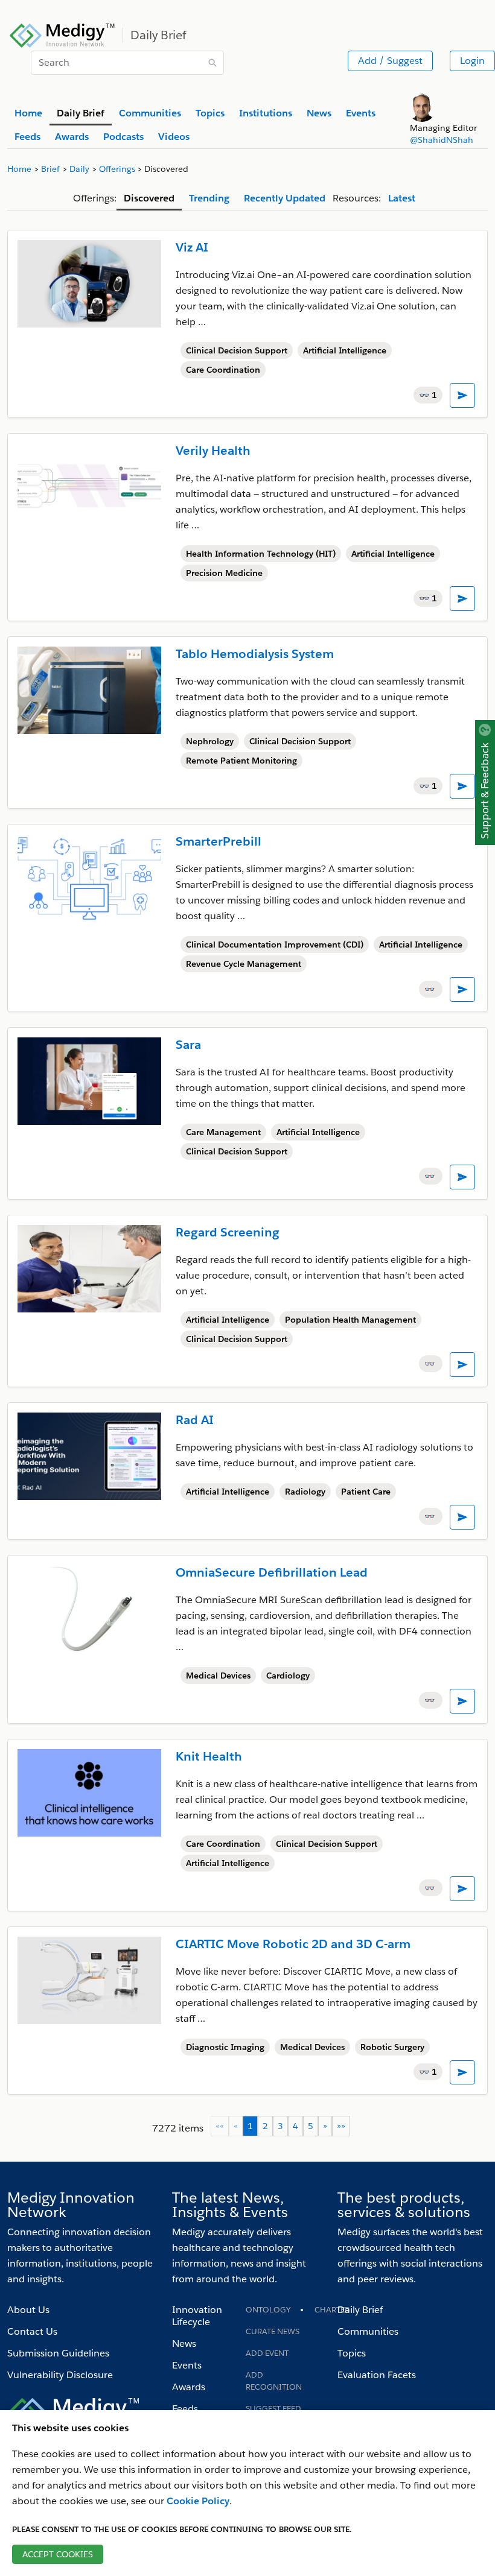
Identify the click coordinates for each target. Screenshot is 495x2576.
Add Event (267, 2353)
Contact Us (32, 2331)
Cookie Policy (198, 2501)
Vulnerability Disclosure (60, 2375)
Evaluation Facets (377, 2375)
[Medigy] (62, 34)
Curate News (273, 2331)
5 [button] (311, 2126)
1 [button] (250, 2126)
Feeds (185, 2409)
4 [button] (295, 2126)
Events (187, 2365)
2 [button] (265, 2126)
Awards (189, 2387)
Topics (352, 2353)
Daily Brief (360, 2310)
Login (472, 61)
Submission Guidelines (58, 2353)
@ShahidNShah (442, 140)
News (184, 2343)
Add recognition (274, 2381)
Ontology (268, 2310)
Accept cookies (58, 2554)
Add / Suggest (390, 61)
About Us (28, 2310)
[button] (325, 2126)
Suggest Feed (273, 2409)
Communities (368, 2331)
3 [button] (280, 2126)
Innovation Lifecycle (197, 2316)
